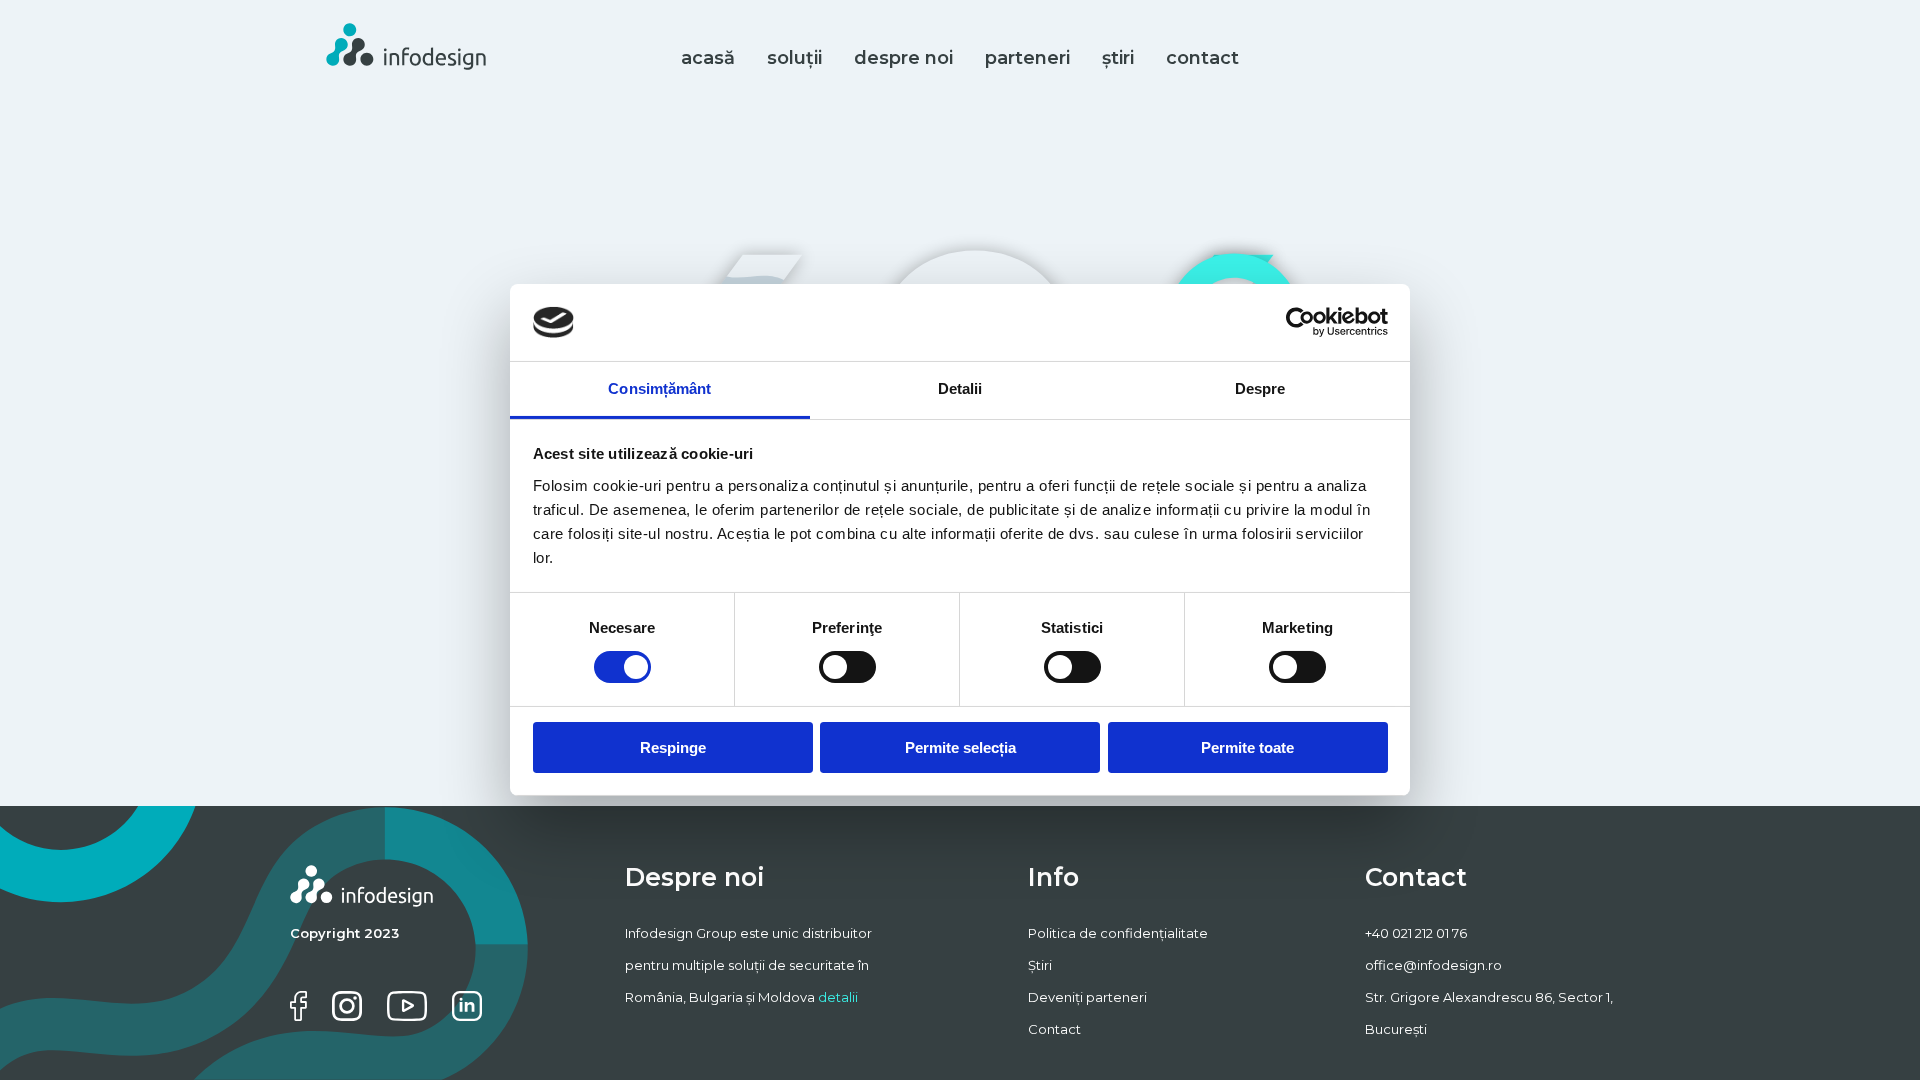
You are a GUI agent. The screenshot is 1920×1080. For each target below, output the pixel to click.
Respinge (673, 747)
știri (1118, 58)
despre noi (903, 58)
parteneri (1027, 58)
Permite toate (1247, 747)
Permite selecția (960, 747)
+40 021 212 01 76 (1416, 933)
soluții (794, 58)
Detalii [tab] (960, 388)
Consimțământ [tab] (659, 388)
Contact (1054, 1029)
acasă (708, 58)
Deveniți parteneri (1087, 997)
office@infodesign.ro (1433, 965)
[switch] (847, 667)
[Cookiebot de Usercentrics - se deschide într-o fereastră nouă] (1300, 322)
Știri (1040, 965)
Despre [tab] (1260, 388)
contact (1202, 58)
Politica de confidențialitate (1118, 933)
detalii (838, 997)
